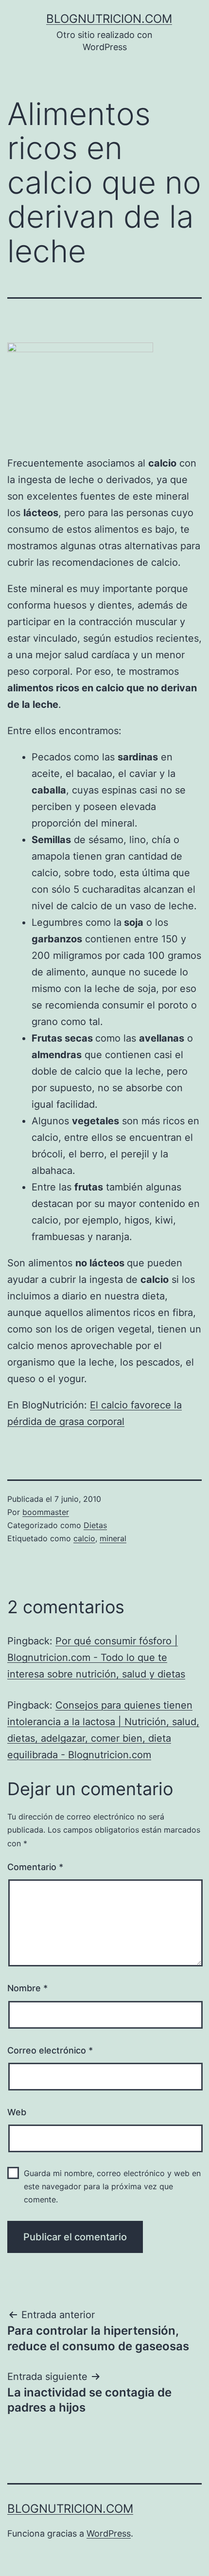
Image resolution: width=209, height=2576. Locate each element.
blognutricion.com (109, 19)
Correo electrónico (50, 2050)
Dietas (95, 1525)
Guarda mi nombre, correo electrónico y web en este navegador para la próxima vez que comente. (112, 2186)
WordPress (109, 2533)
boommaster (46, 1512)
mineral (113, 1538)
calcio (84, 1538)
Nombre (27, 1988)
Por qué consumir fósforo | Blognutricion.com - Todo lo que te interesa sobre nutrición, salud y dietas (96, 1657)
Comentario (35, 1867)
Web (17, 2112)
